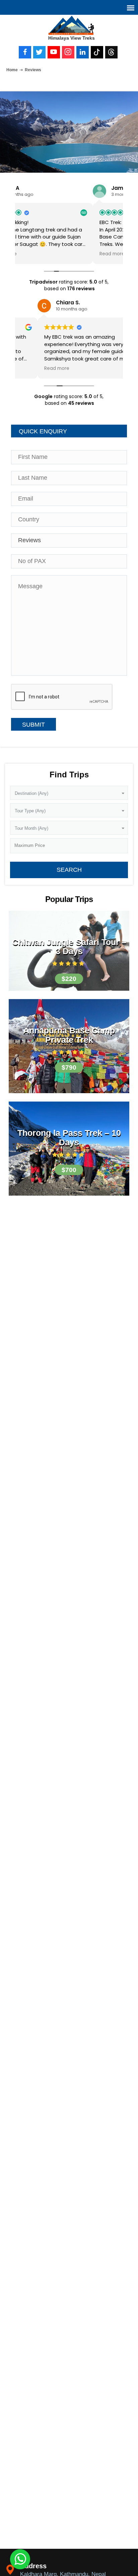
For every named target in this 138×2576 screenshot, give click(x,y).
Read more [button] (34, 254)
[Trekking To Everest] (72, 25)
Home (12, 70)
